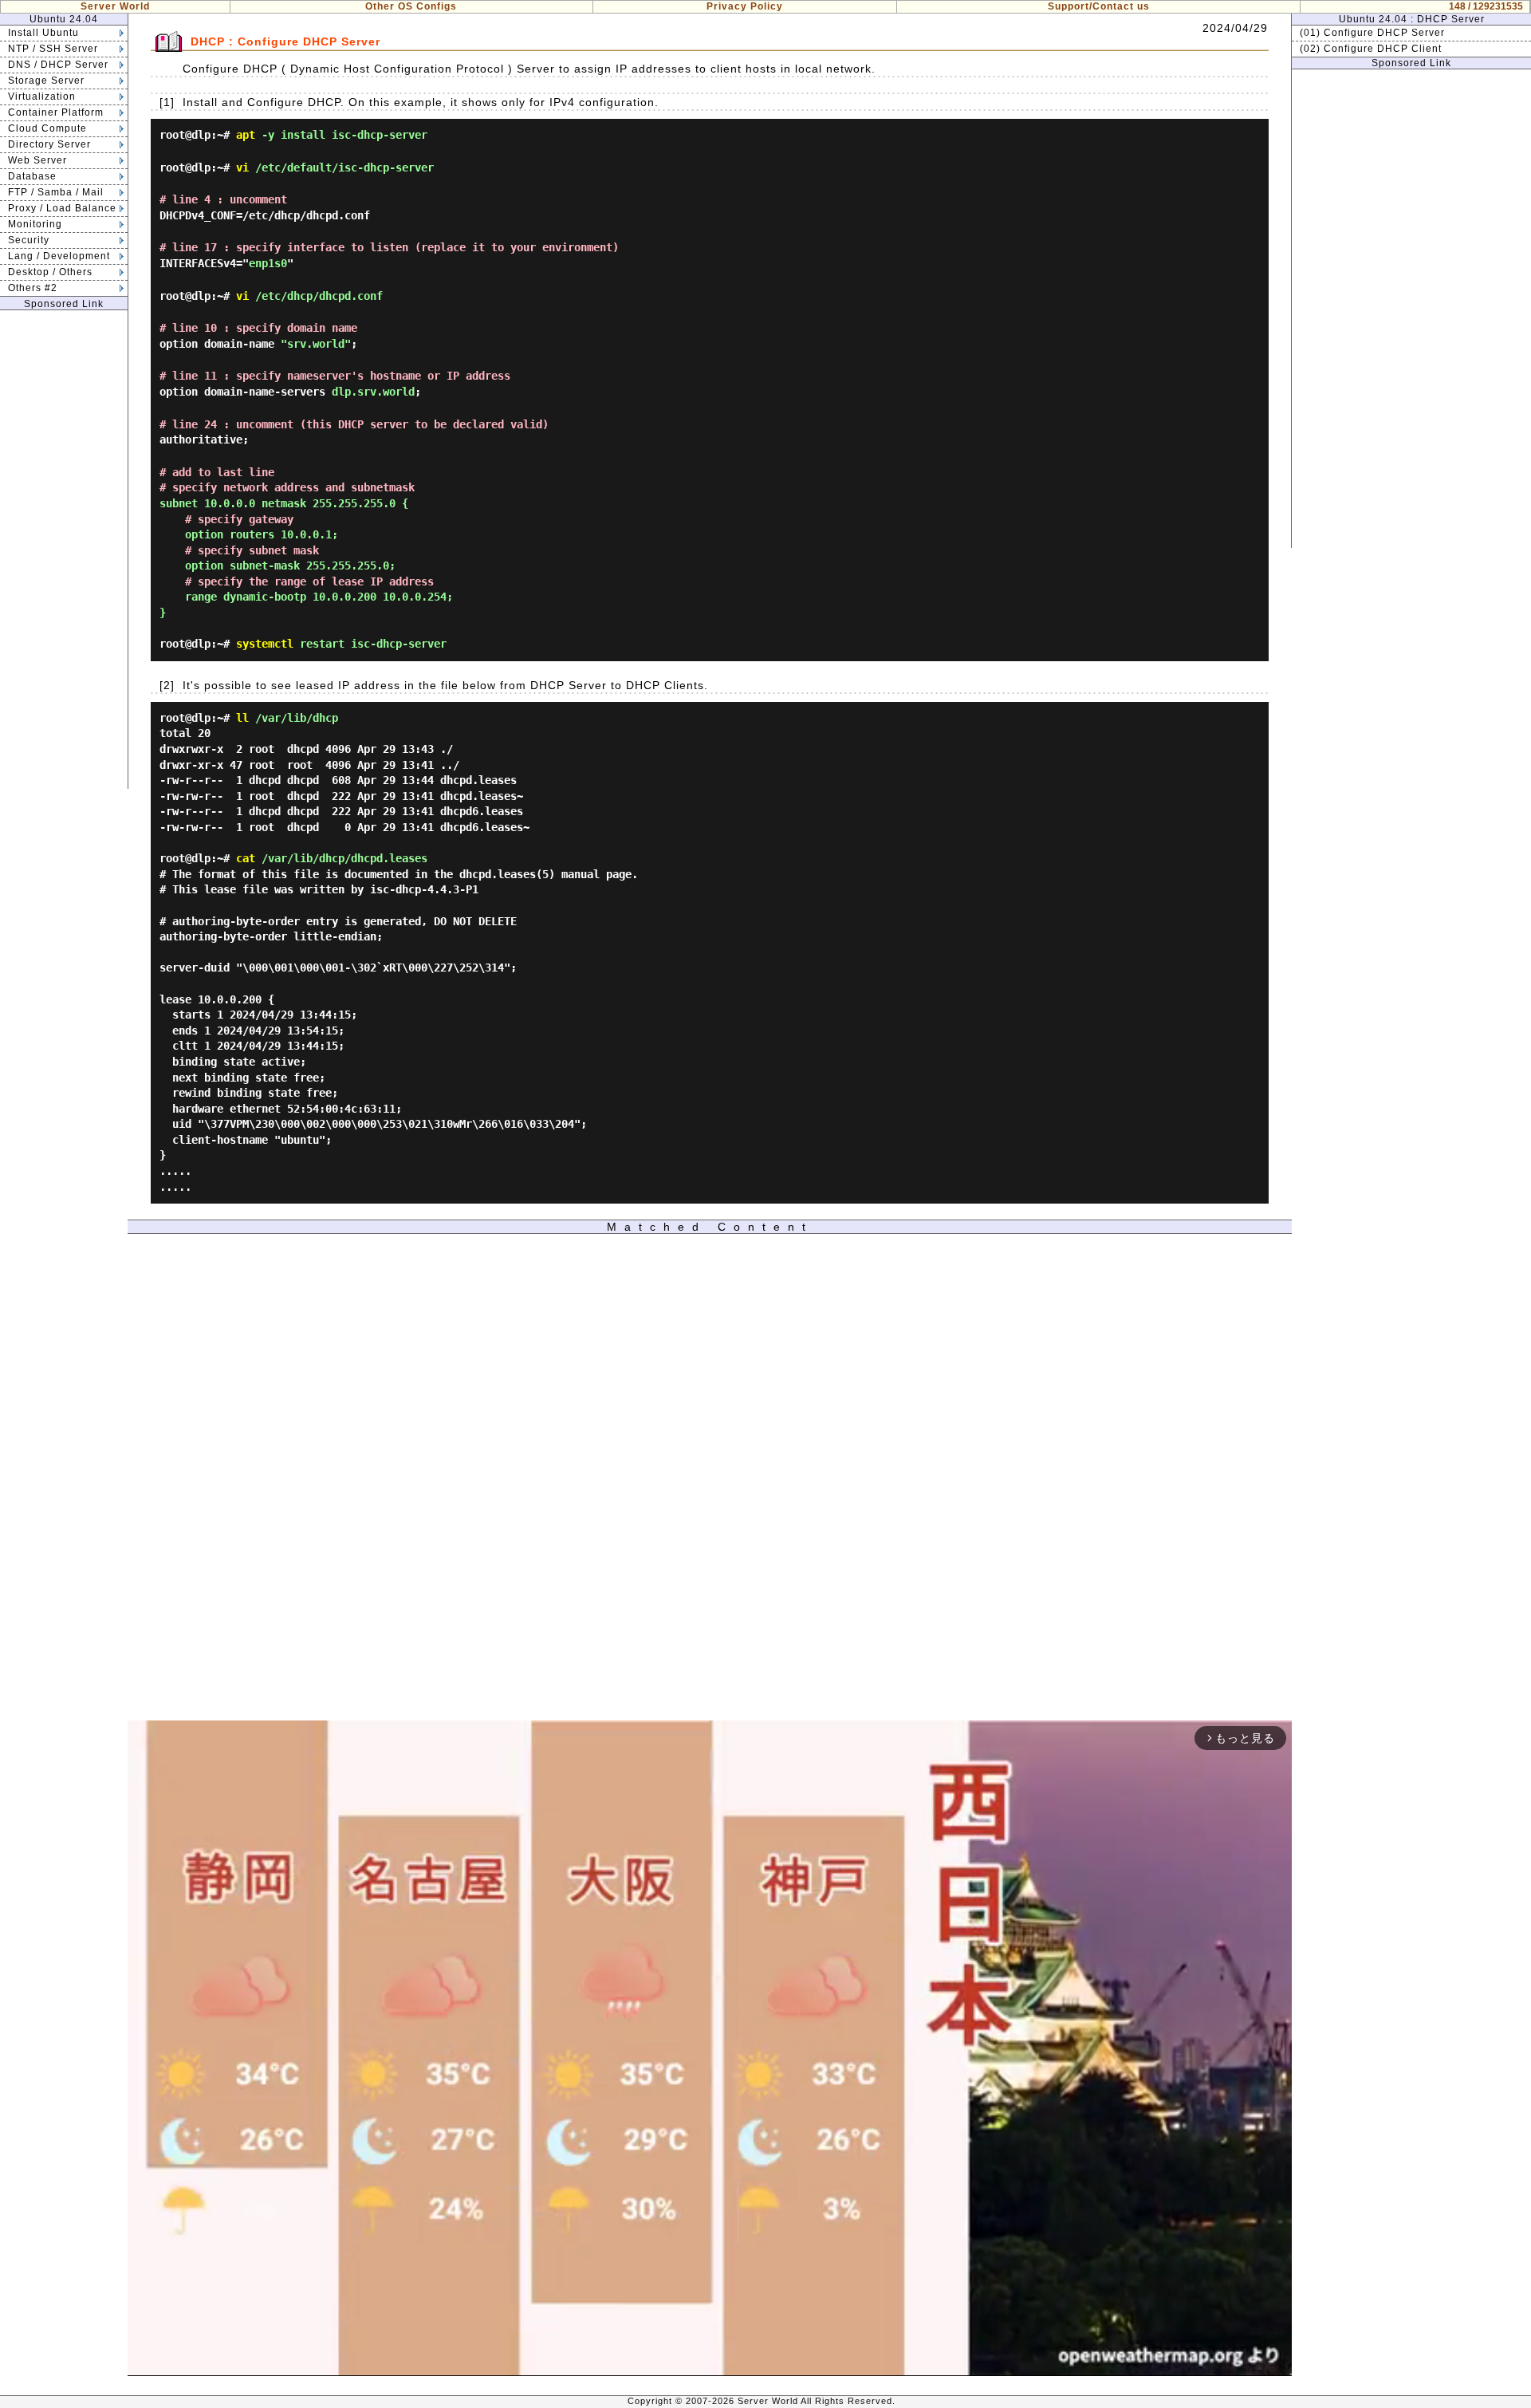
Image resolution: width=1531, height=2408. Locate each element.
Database (32, 176)
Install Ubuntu (43, 33)
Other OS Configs (411, 6)
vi (242, 167)
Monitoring (35, 224)
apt (246, 135)
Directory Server (49, 144)
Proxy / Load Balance (62, 208)
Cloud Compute (47, 128)
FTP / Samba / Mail (56, 192)
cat (246, 858)
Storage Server (46, 81)
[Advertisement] (64, 550)
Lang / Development (59, 256)
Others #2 (33, 288)
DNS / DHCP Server (58, 65)
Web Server (37, 160)
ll (242, 718)
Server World (115, 6)
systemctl (265, 644)
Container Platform (56, 112)
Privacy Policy (745, 6)
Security (29, 240)
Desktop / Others (50, 272)
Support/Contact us (1099, 6)
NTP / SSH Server (53, 49)
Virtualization (42, 97)
